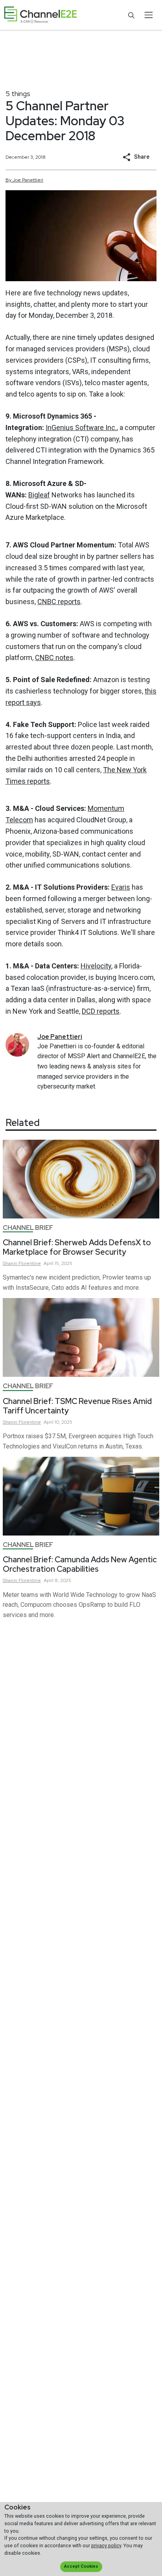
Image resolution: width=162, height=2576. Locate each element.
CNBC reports (59, 602)
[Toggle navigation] (148, 15)
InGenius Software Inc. (81, 427)
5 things (18, 94)
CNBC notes (54, 657)
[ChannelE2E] (40, 15)
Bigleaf (39, 495)
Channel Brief (28, 1228)
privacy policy (106, 2545)
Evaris (121, 887)
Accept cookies (81, 2566)
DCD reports (101, 1011)
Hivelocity (96, 966)
